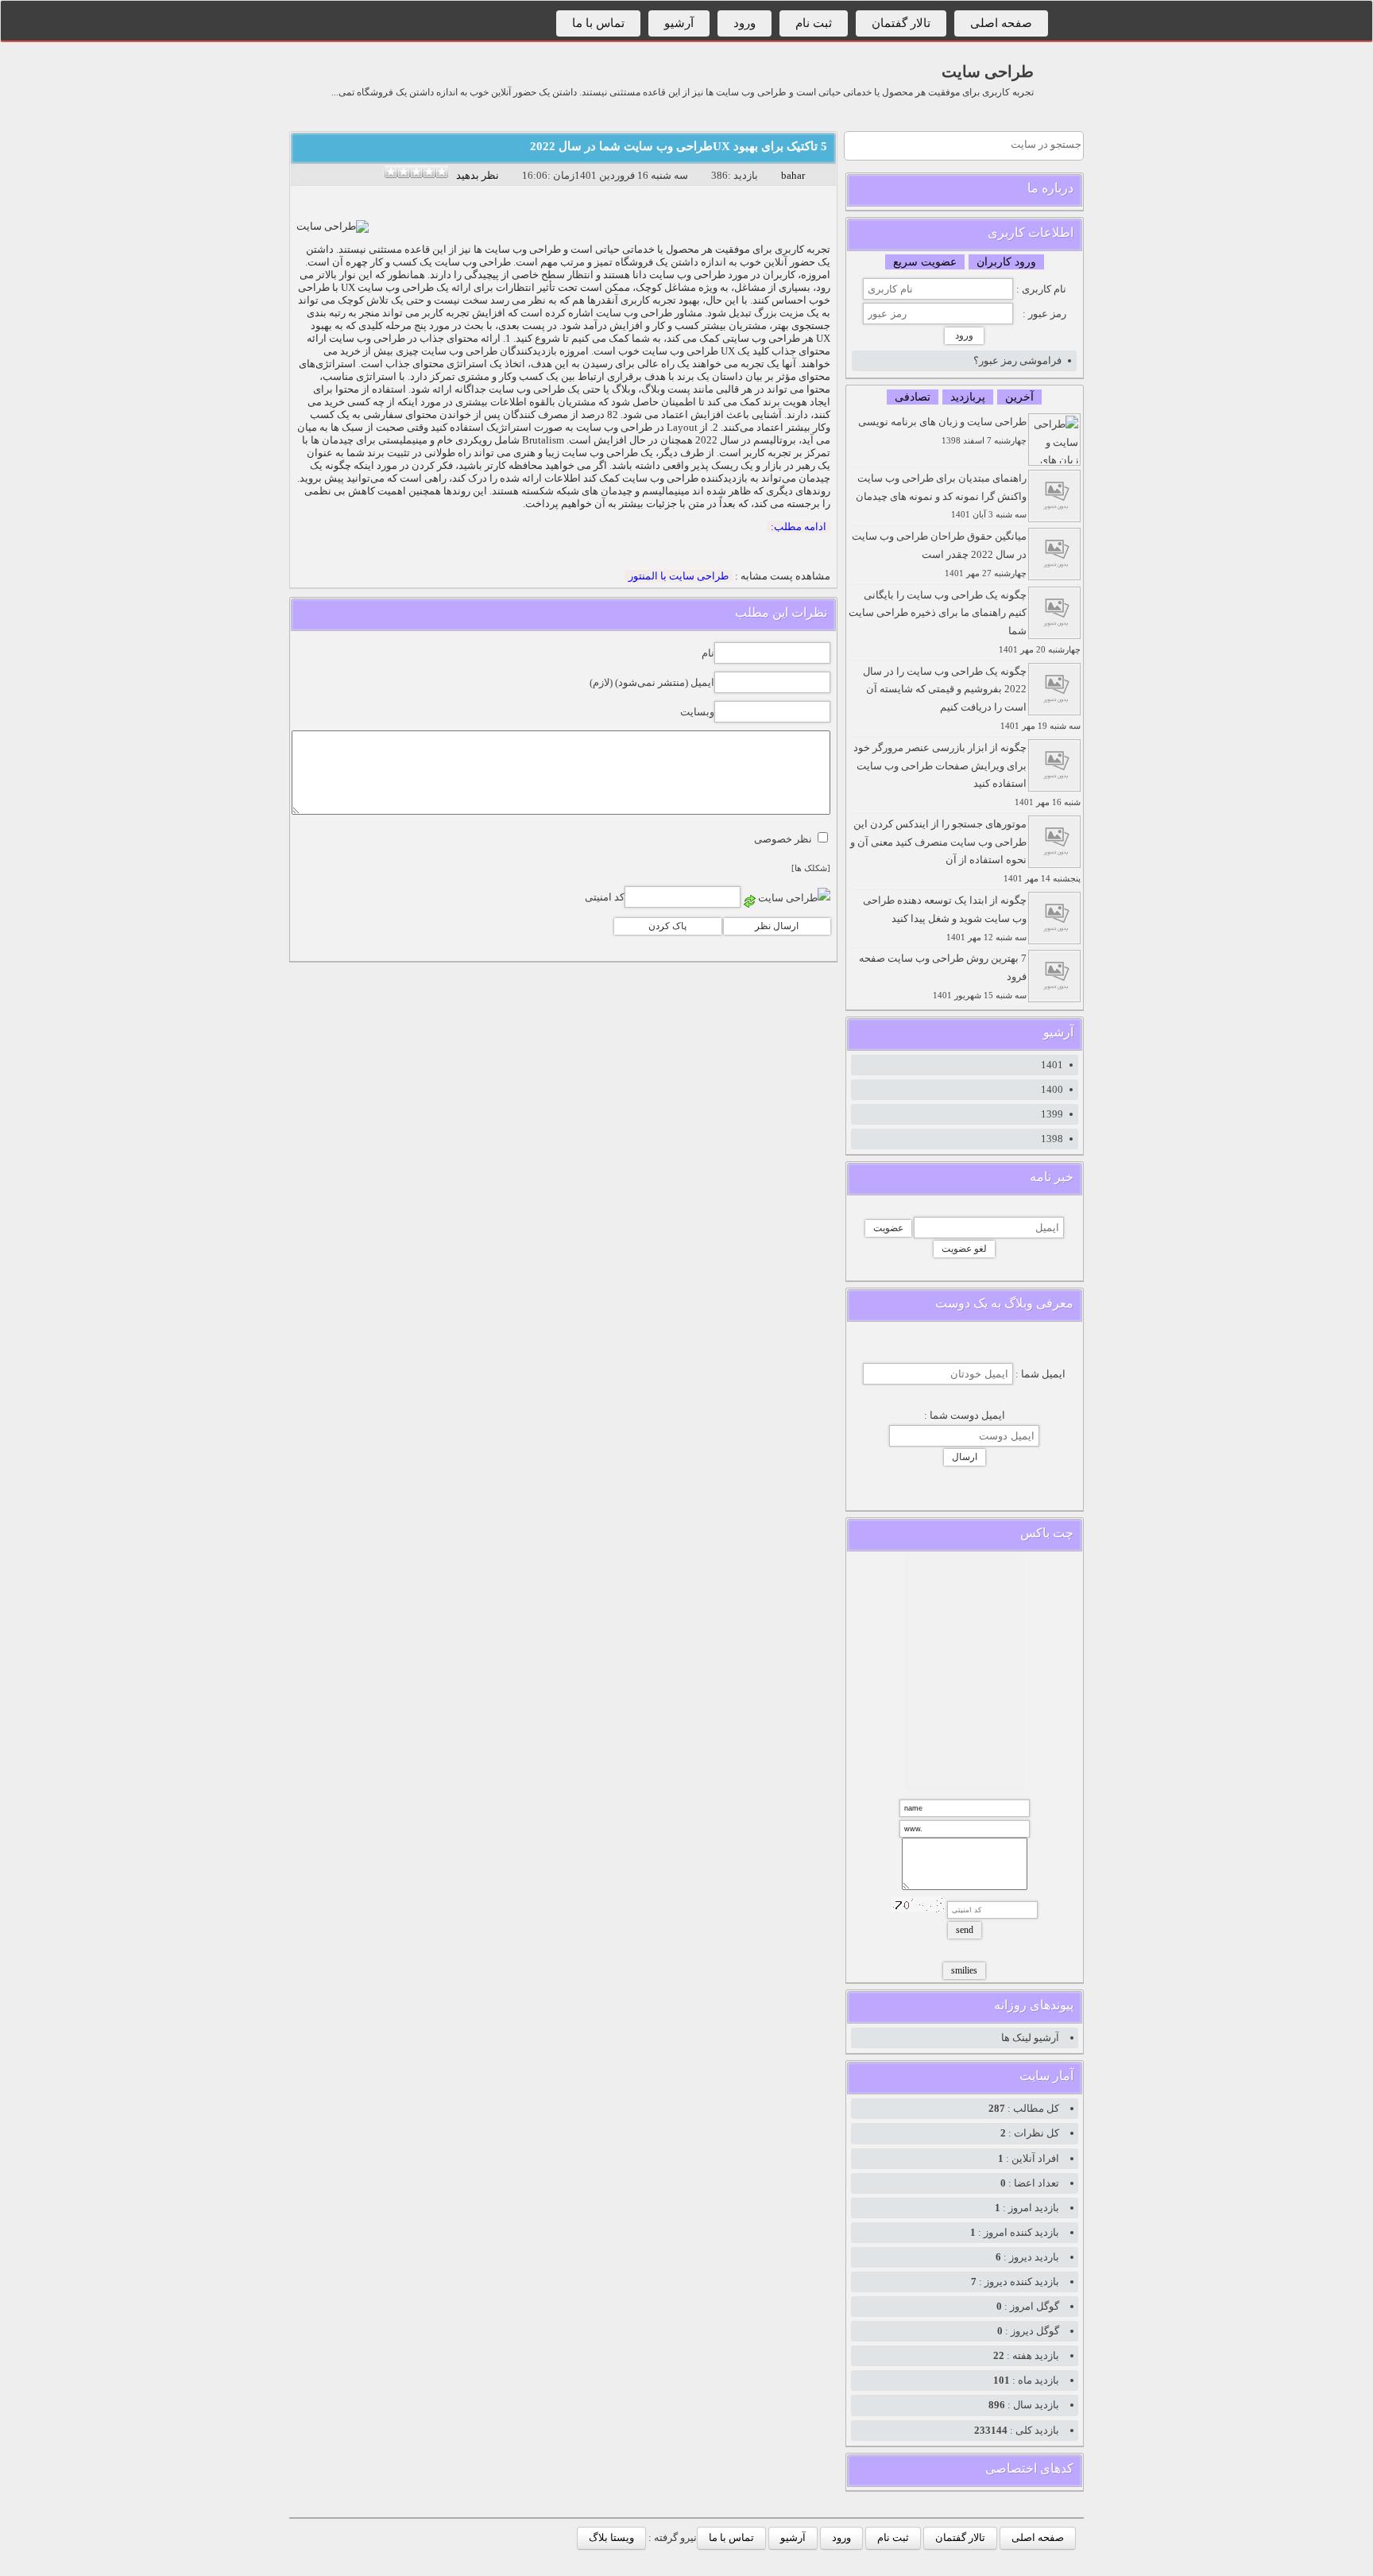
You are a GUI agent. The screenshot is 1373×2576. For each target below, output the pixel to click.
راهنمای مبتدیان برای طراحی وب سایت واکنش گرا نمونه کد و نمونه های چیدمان (941, 496)
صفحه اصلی (1001, 23)
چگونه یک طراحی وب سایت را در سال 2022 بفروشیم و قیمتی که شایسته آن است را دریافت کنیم (972, 698)
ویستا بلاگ (611, 2537)
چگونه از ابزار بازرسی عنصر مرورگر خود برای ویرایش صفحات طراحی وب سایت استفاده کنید (967, 774)
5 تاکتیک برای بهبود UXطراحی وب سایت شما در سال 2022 (679, 146)
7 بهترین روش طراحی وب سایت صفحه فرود (943, 976)
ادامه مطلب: (799, 527)
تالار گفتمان (901, 23)
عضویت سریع (925, 262)
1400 (1052, 1089)
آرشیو (679, 23)
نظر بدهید (478, 175)
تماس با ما (598, 23)
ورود (745, 23)
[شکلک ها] (811, 868)
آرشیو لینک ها (1030, 2038)
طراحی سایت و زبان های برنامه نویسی (942, 430)
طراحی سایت (988, 72)
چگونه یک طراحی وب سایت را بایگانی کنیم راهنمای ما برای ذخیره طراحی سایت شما (965, 622)
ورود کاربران (1006, 262)
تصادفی (913, 397)
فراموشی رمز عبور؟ (1017, 360)
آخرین (1019, 397)
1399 (1052, 1114)
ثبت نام (814, 23)
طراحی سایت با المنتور (679, 576)
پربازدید (968, 397)
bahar (793, 175)
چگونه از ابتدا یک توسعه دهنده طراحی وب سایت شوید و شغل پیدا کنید (945, 918)
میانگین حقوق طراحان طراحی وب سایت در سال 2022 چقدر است (939, 554)
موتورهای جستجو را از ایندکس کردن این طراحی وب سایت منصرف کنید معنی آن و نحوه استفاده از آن (965, 850)
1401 (1052, 1065)
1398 (1052, 1139)
